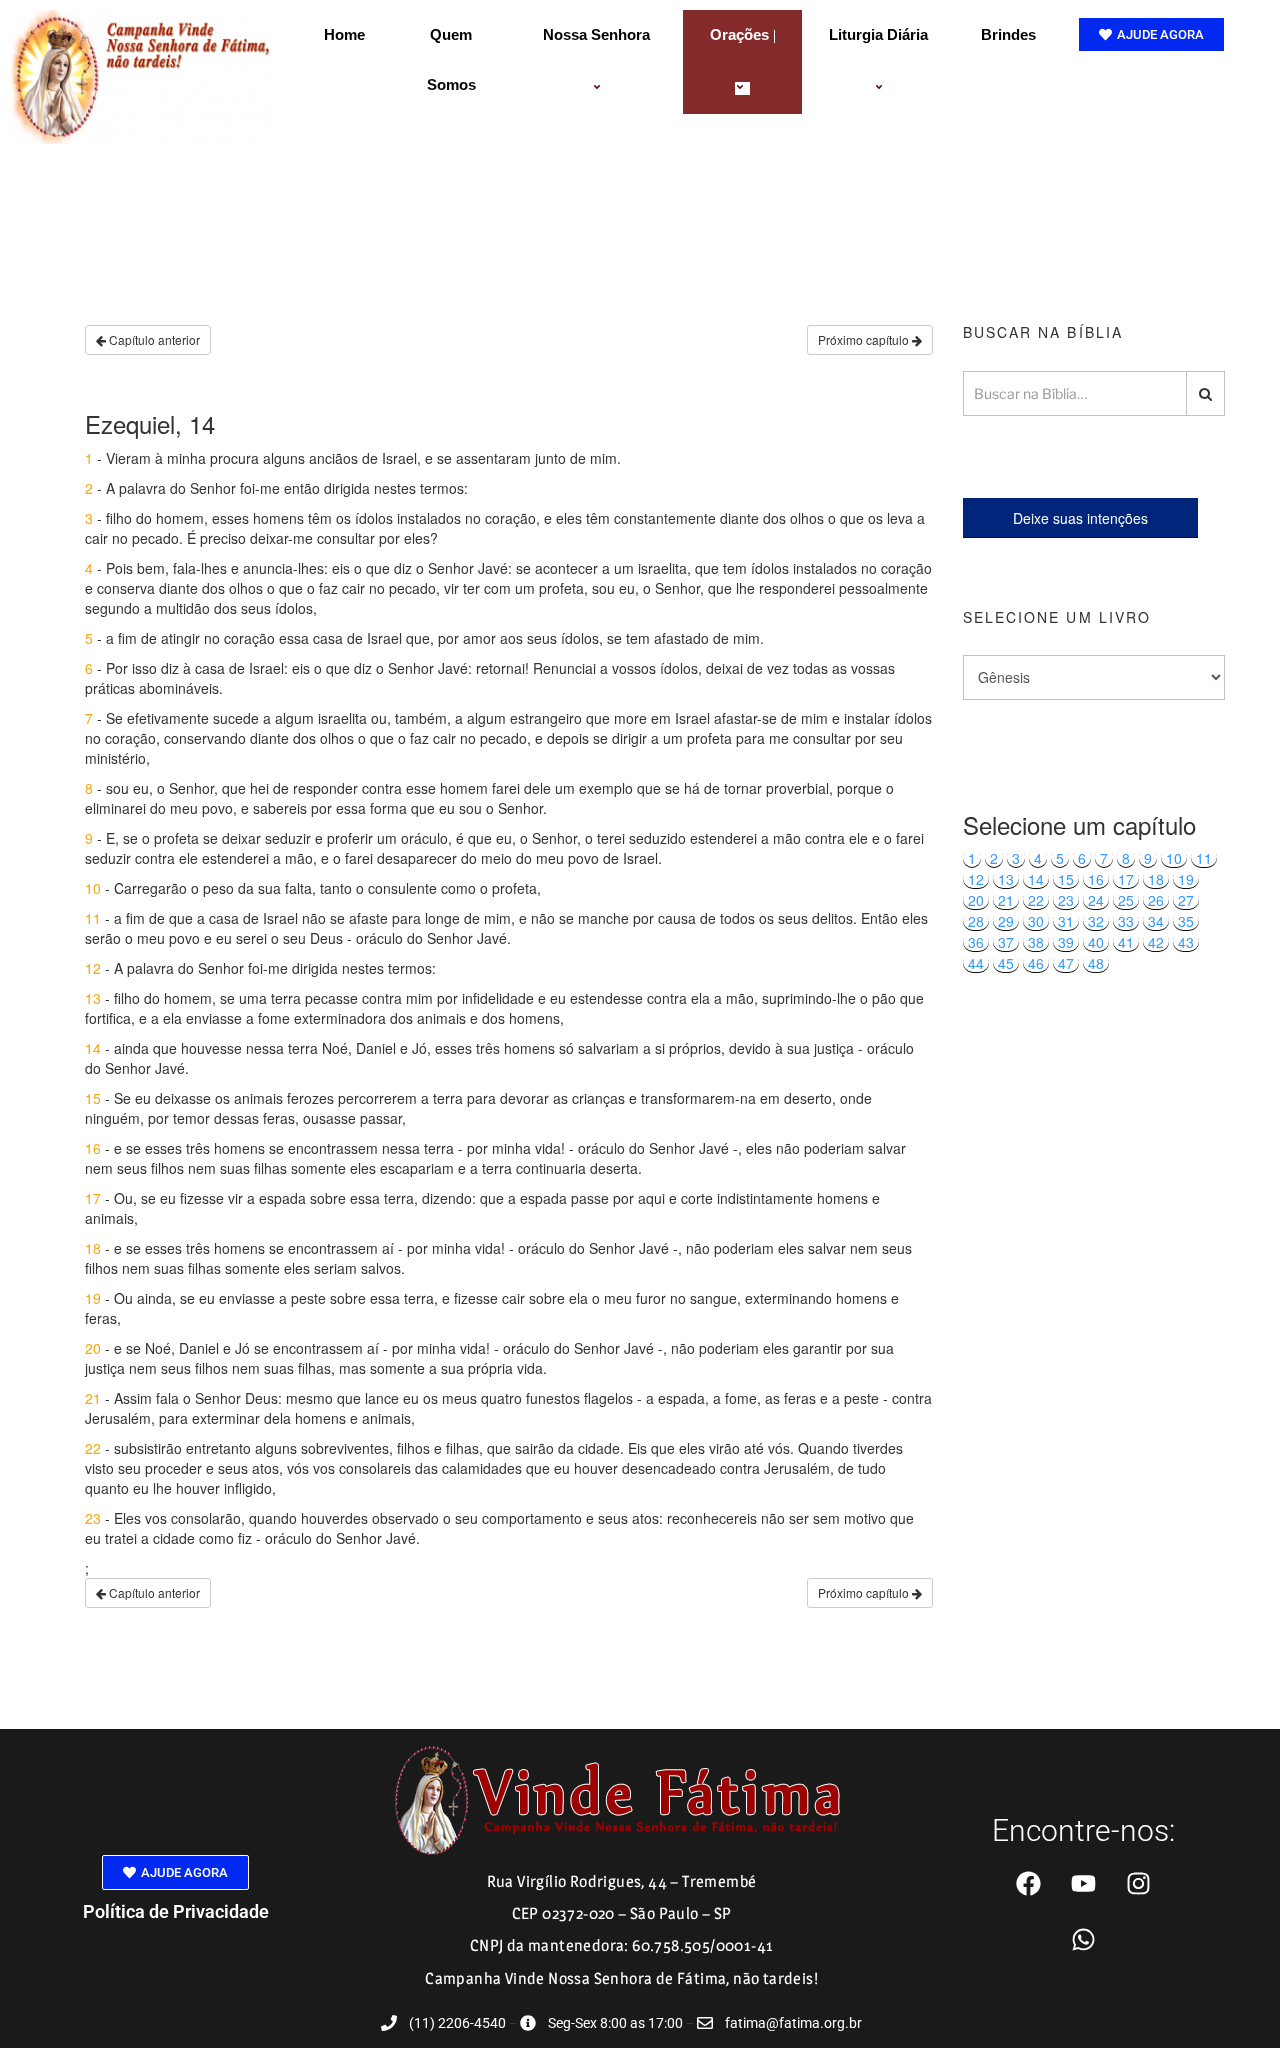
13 (1006, 879)
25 (1126, 900)
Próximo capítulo (865, 339)
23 (1066, 900)
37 (1006, 942)
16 (1096, 879)
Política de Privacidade (176, 1911)
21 (1006, 900)
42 (1156, 942)
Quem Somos (451, 59)
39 (1066, 942)
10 (1174, 858)
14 (1036, 879)
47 (1066, 963)
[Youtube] (1084, 1884)
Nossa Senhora (596, 34)
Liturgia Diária (878, 34)
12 (976, 879)
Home (344, 34)
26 (1156, 900)
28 (976, 921)
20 (976, 900)
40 (1096, 942)
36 (976, 942)
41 (1126, 942)
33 (1126, 921)
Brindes (1008, 34)
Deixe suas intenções (1080, 518)
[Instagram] (1139, 1884)
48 (1096, 963)
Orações (739, 34)
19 (1186, 879)
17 (1126, 879)
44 (976, 963)
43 (1186, 942)
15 (1066, 879)
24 (1096, 900)
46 (1036, 963)
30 (1036, 921)
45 (1006, 963)
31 (1066, 921)
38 (1036, 942)
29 (1006, 921)
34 (1156, 921)
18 (1156, 879)
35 (1186, 921)
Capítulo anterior (153, 339)
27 (1186, 900)
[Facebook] (1029, 1884)
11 (1204, 858)
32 (1096, 921)
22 (1036, 900)
